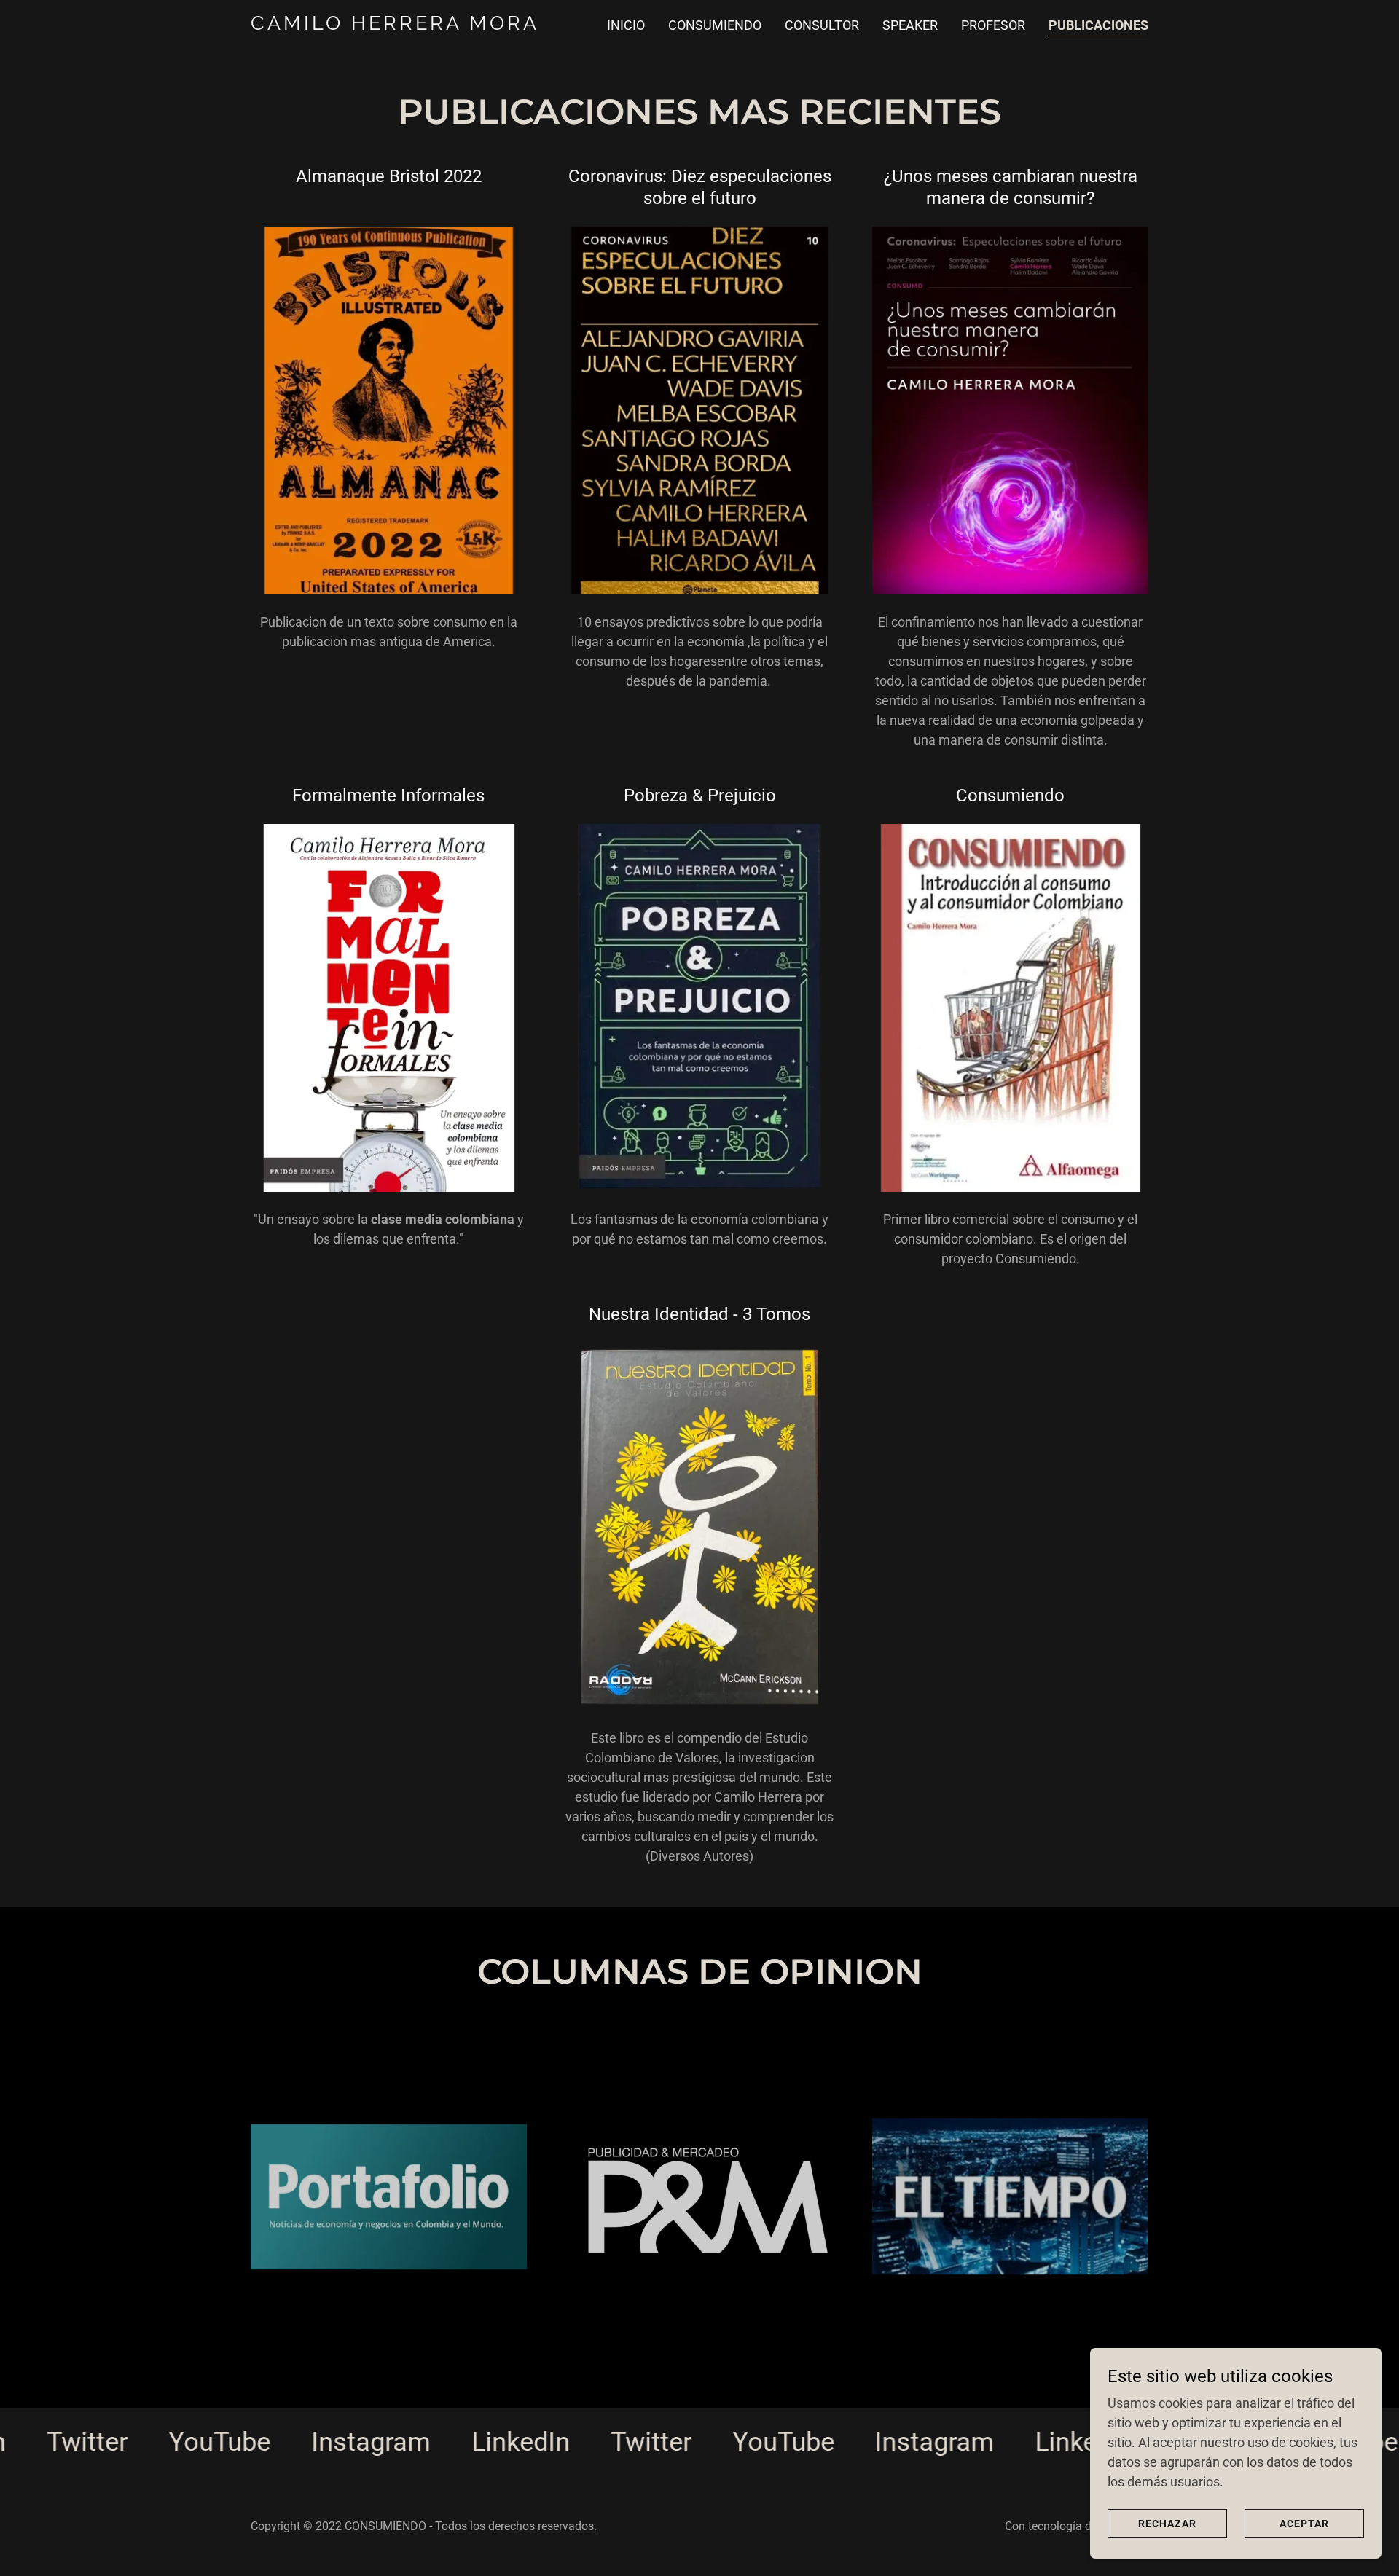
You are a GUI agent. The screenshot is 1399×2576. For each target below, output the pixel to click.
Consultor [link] (822, 25)
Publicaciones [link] (1098, 25)
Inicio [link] (626, 25)
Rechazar (1167, 2524)
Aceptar (1304, 2524)
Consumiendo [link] (715, 25)
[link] (408, 25)
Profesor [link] (993, 25)
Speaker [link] (910, 25)
